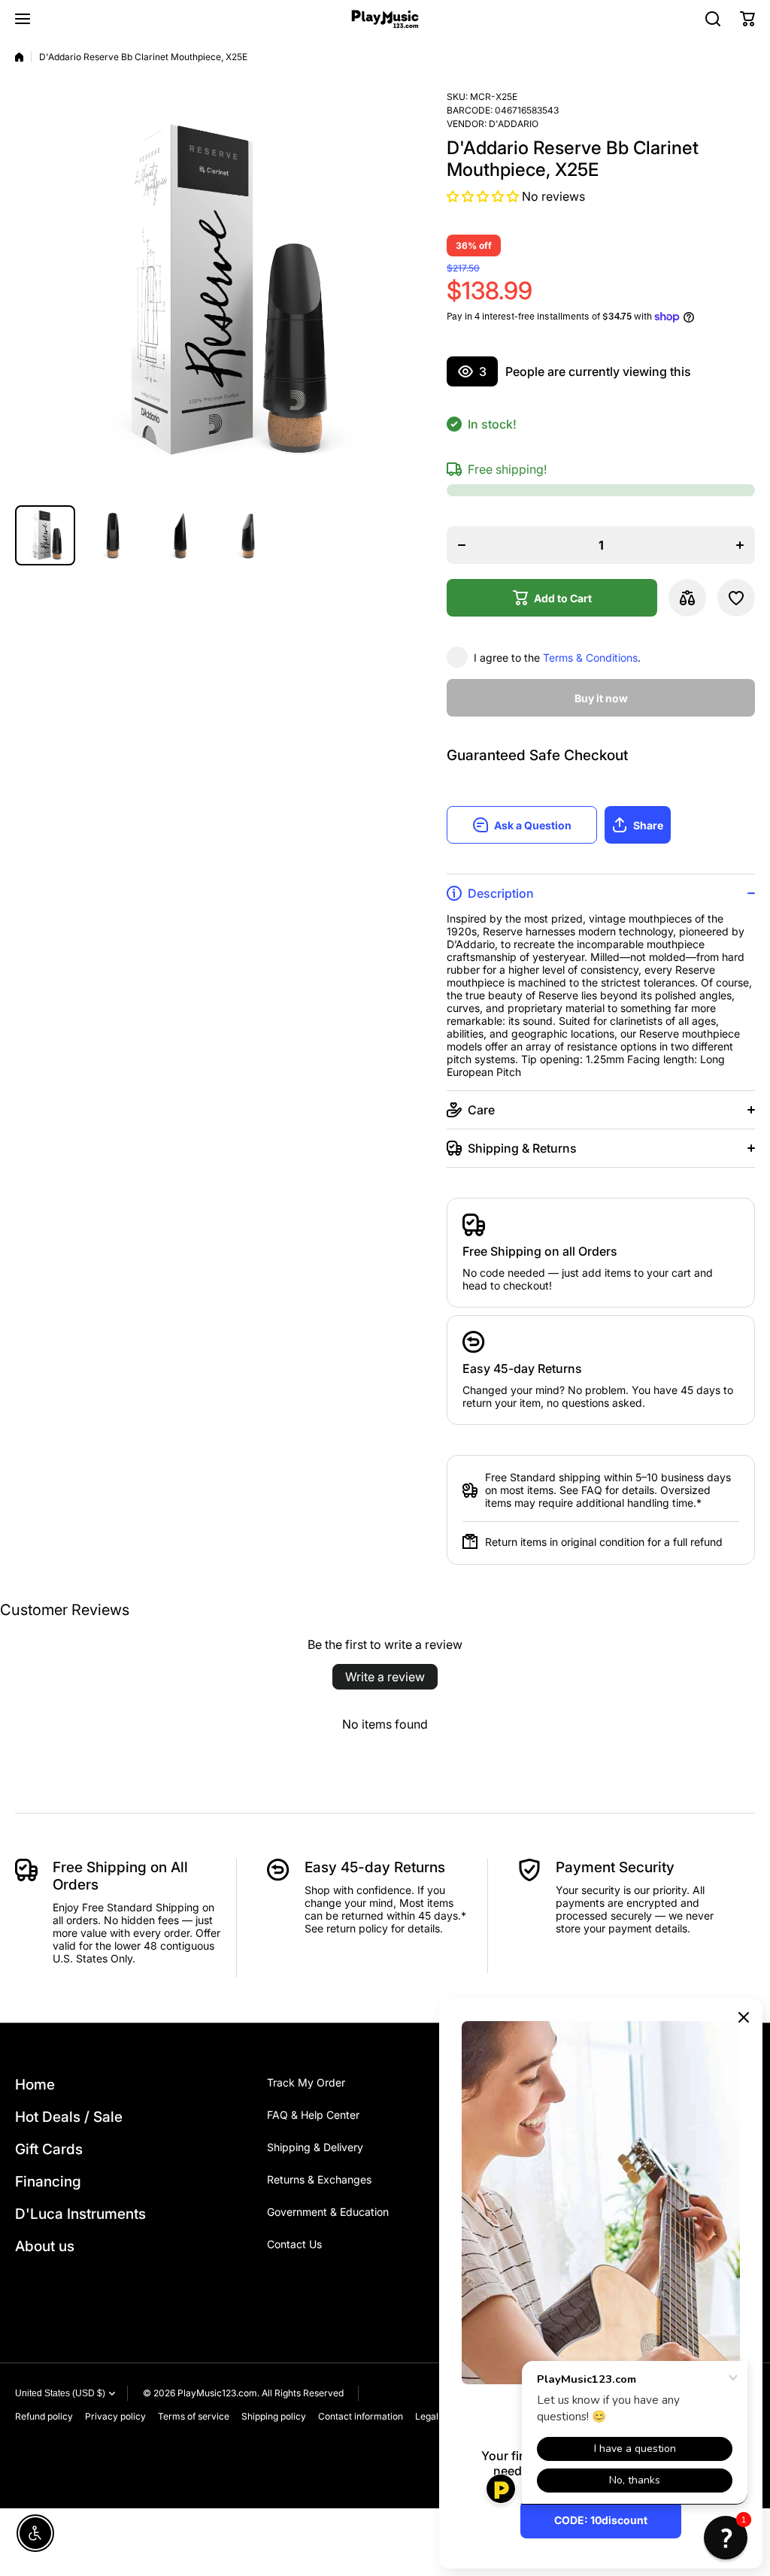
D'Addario (514, 124)
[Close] (744, 2017)
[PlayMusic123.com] (385, 19)
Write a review (385, 1677)
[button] (747, 19)
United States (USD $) (60, 2393)
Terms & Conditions (590, 658)
